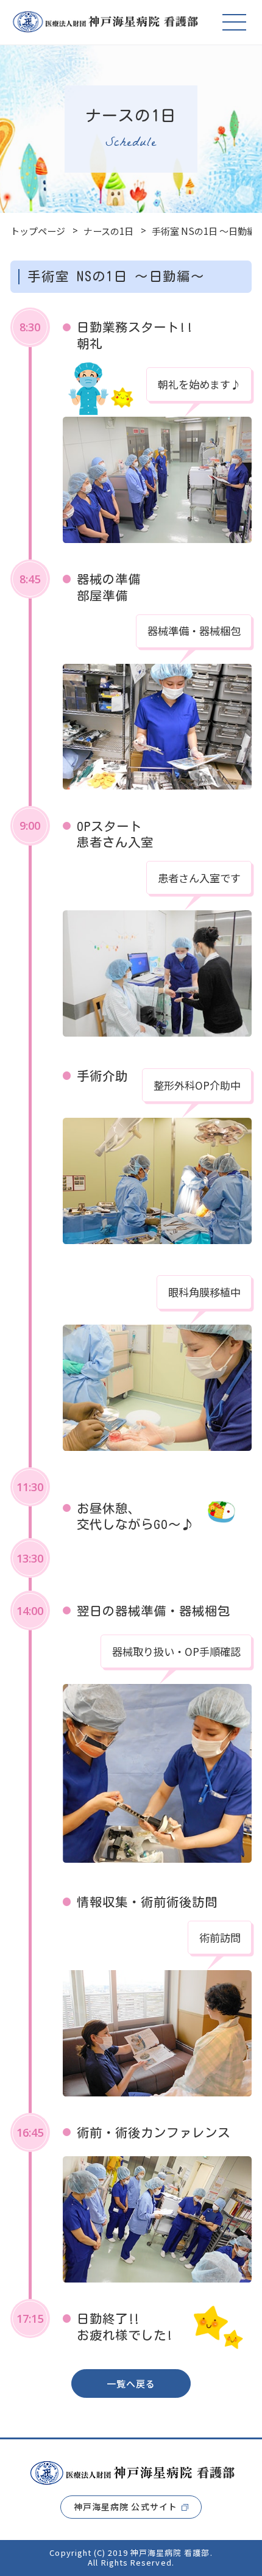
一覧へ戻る (131, 2384)
